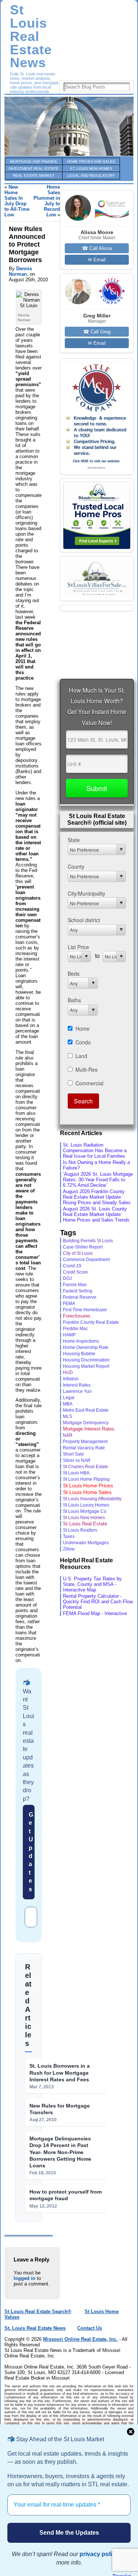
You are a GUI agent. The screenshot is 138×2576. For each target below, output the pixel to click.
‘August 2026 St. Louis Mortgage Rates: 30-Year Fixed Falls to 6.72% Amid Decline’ (98, 1180)
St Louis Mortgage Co (85, 1511)
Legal (69, 1397)
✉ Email (97, 260)
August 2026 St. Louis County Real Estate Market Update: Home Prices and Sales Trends (96, 1214)
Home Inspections (81, 1341)
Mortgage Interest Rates (89, 1429)
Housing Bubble (79, 1354)
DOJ (67, 1278)
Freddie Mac (75, 1328)
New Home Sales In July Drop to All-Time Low (17, 201)
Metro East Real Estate (86, 1410)
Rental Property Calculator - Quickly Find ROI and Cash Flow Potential (98, 1602)
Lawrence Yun (77, 1391)
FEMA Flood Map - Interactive (95, 1613)
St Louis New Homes (84, 1518)
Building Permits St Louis (88, 1241)
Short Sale (73, 1454)
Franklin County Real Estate (91, 1322)
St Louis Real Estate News (31, 36)
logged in (24, 2278)
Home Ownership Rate (86, 1347)
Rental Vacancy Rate (84, 1448)
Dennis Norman (20, 271)
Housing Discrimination (86, 1360)
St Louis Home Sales (87, 1492)
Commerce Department (86, 1260)
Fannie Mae (75, 1284)
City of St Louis (78, 1253)
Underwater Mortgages (86, 1543)
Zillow (69, 1549)
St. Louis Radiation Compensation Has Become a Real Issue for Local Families (95, 1150)
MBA (68, 1404)
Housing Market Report (86, 1366)
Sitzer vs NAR (77, 1460)
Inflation (71, 1379)
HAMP (69, 1335)
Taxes (69, 1536)
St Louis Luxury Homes (86, 1505)
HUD (68, 1373)
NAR (68, 1435)
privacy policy (99, 2554)
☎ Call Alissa (97, 248)
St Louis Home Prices (88, 1486)
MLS (68, 1416)
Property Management (85, 1442)
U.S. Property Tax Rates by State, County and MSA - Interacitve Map (92, 1584)
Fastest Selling (78, 1291)
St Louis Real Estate (85, 1524)
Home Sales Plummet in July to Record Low (47, 201)
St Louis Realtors (80, 1530)
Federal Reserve (80, 1297)
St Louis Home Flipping (86, 1479)
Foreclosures (77, 1316)
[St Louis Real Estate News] (69, 126)
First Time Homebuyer (85, 1310)
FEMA (69, 1304)
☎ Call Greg (97, 332)
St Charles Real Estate (86, 1467)
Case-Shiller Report (83, 1247)
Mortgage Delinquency (86, 1423)
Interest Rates (77, 1385)
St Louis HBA (76, 1473)
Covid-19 (72, 1266)
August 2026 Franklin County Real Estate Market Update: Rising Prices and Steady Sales (97, 1197)
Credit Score (75, 1272)
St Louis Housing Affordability (92, 1499)
